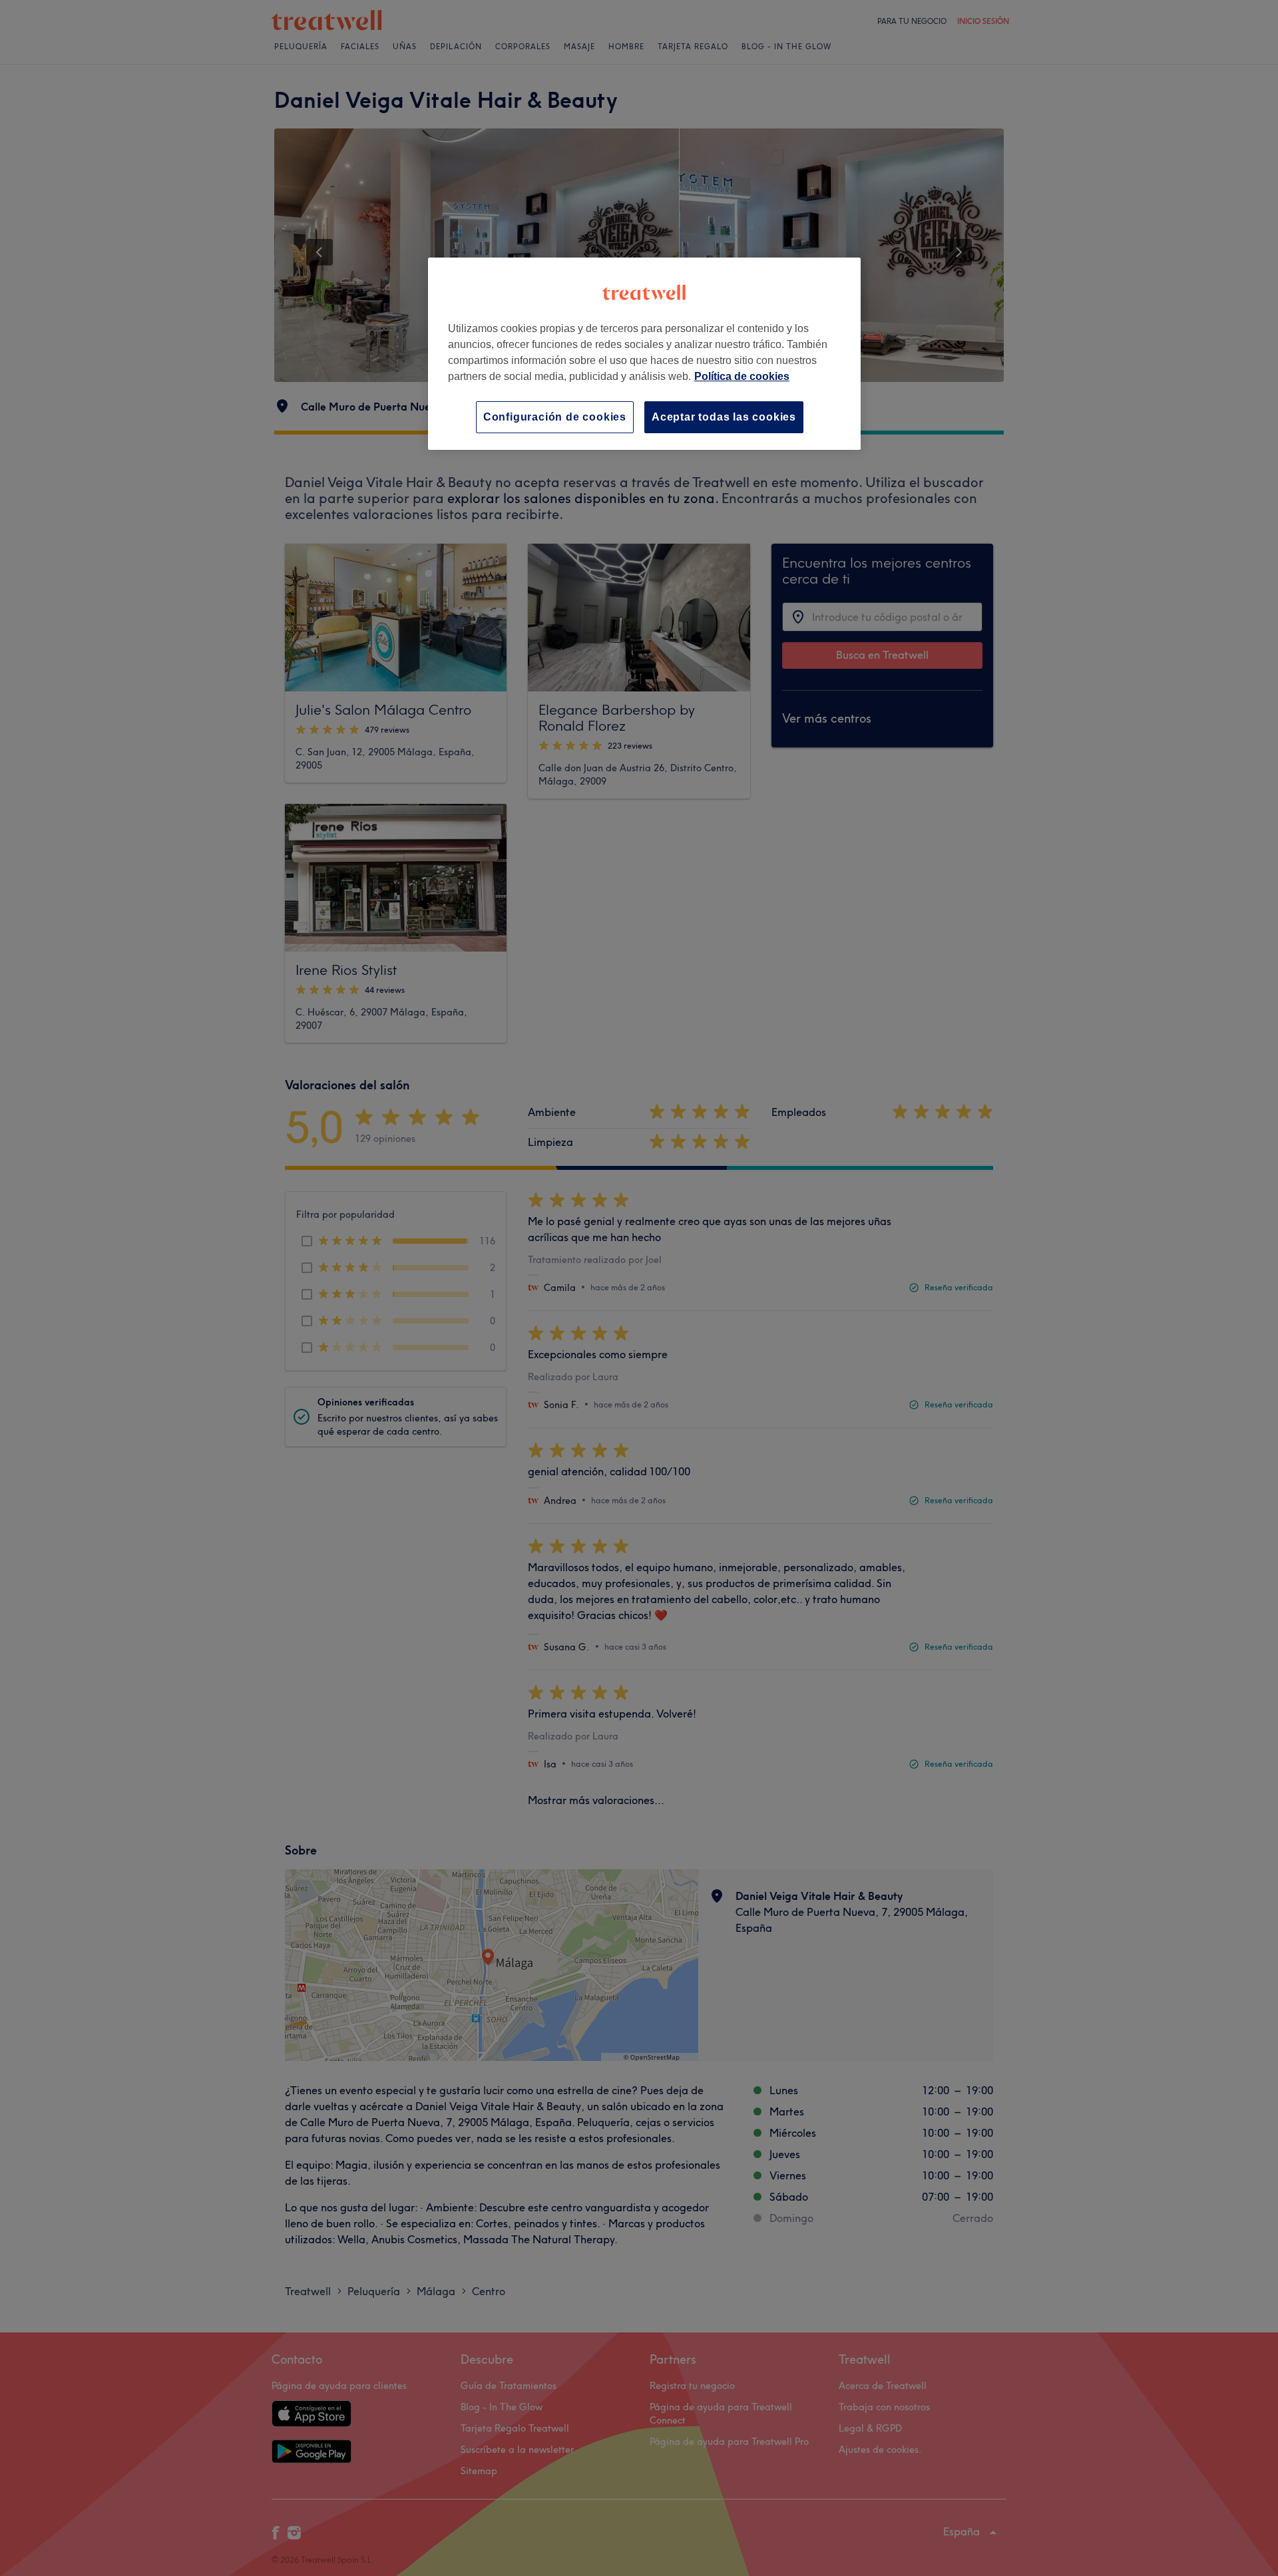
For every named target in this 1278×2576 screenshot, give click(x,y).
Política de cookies (742, 376)
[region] (644, 354)
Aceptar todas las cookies (724, 417)
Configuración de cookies (555, 417)
